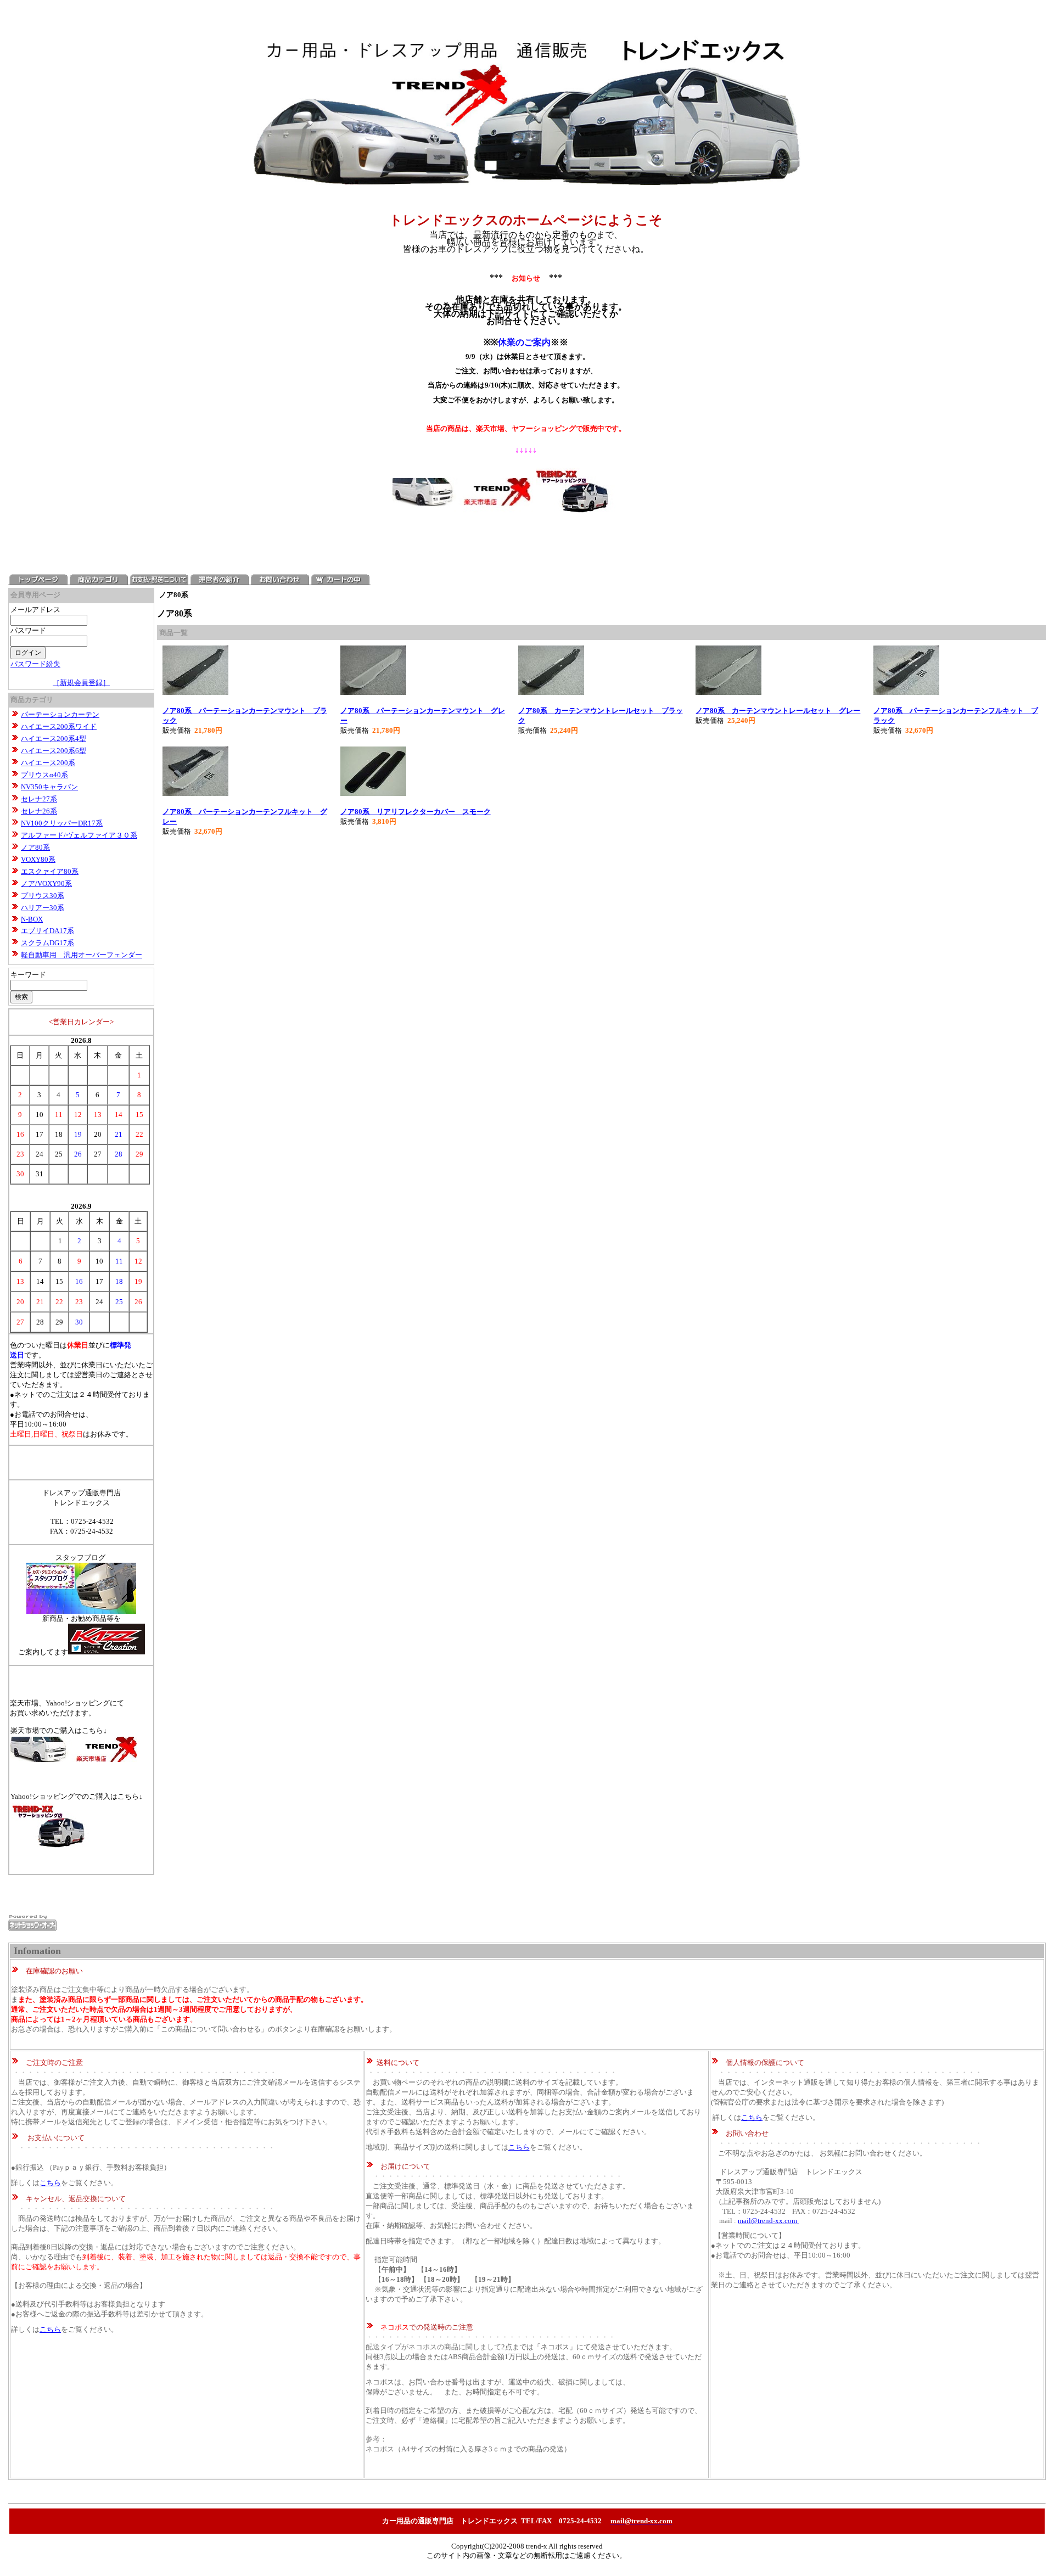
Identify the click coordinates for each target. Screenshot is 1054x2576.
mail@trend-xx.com (768, 2221)
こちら (50, 2183)
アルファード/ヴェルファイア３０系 (79, 835)
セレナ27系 (39, 799)
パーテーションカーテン (60, 714)
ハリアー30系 (43, 908)
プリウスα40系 (44, 775)
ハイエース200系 (48, 763)
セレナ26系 (39, 811)
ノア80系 (35, 847)
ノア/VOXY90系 (46, 883)
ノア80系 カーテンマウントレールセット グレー (778, 711)
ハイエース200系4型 (54, 739)
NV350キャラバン (49, 787)
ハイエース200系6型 (54, 751)
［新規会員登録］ (81, 683)
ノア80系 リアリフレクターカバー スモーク (416, 812)
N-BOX (32, 919)
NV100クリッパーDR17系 (62, 823)
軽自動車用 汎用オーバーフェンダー (82, 955)
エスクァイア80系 (50, 871)
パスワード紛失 (35, 664)
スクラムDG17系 (47, 943)
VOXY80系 (38, 859)
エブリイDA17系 (47, 931)
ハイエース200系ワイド (59, 726)
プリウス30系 (43, 896)
